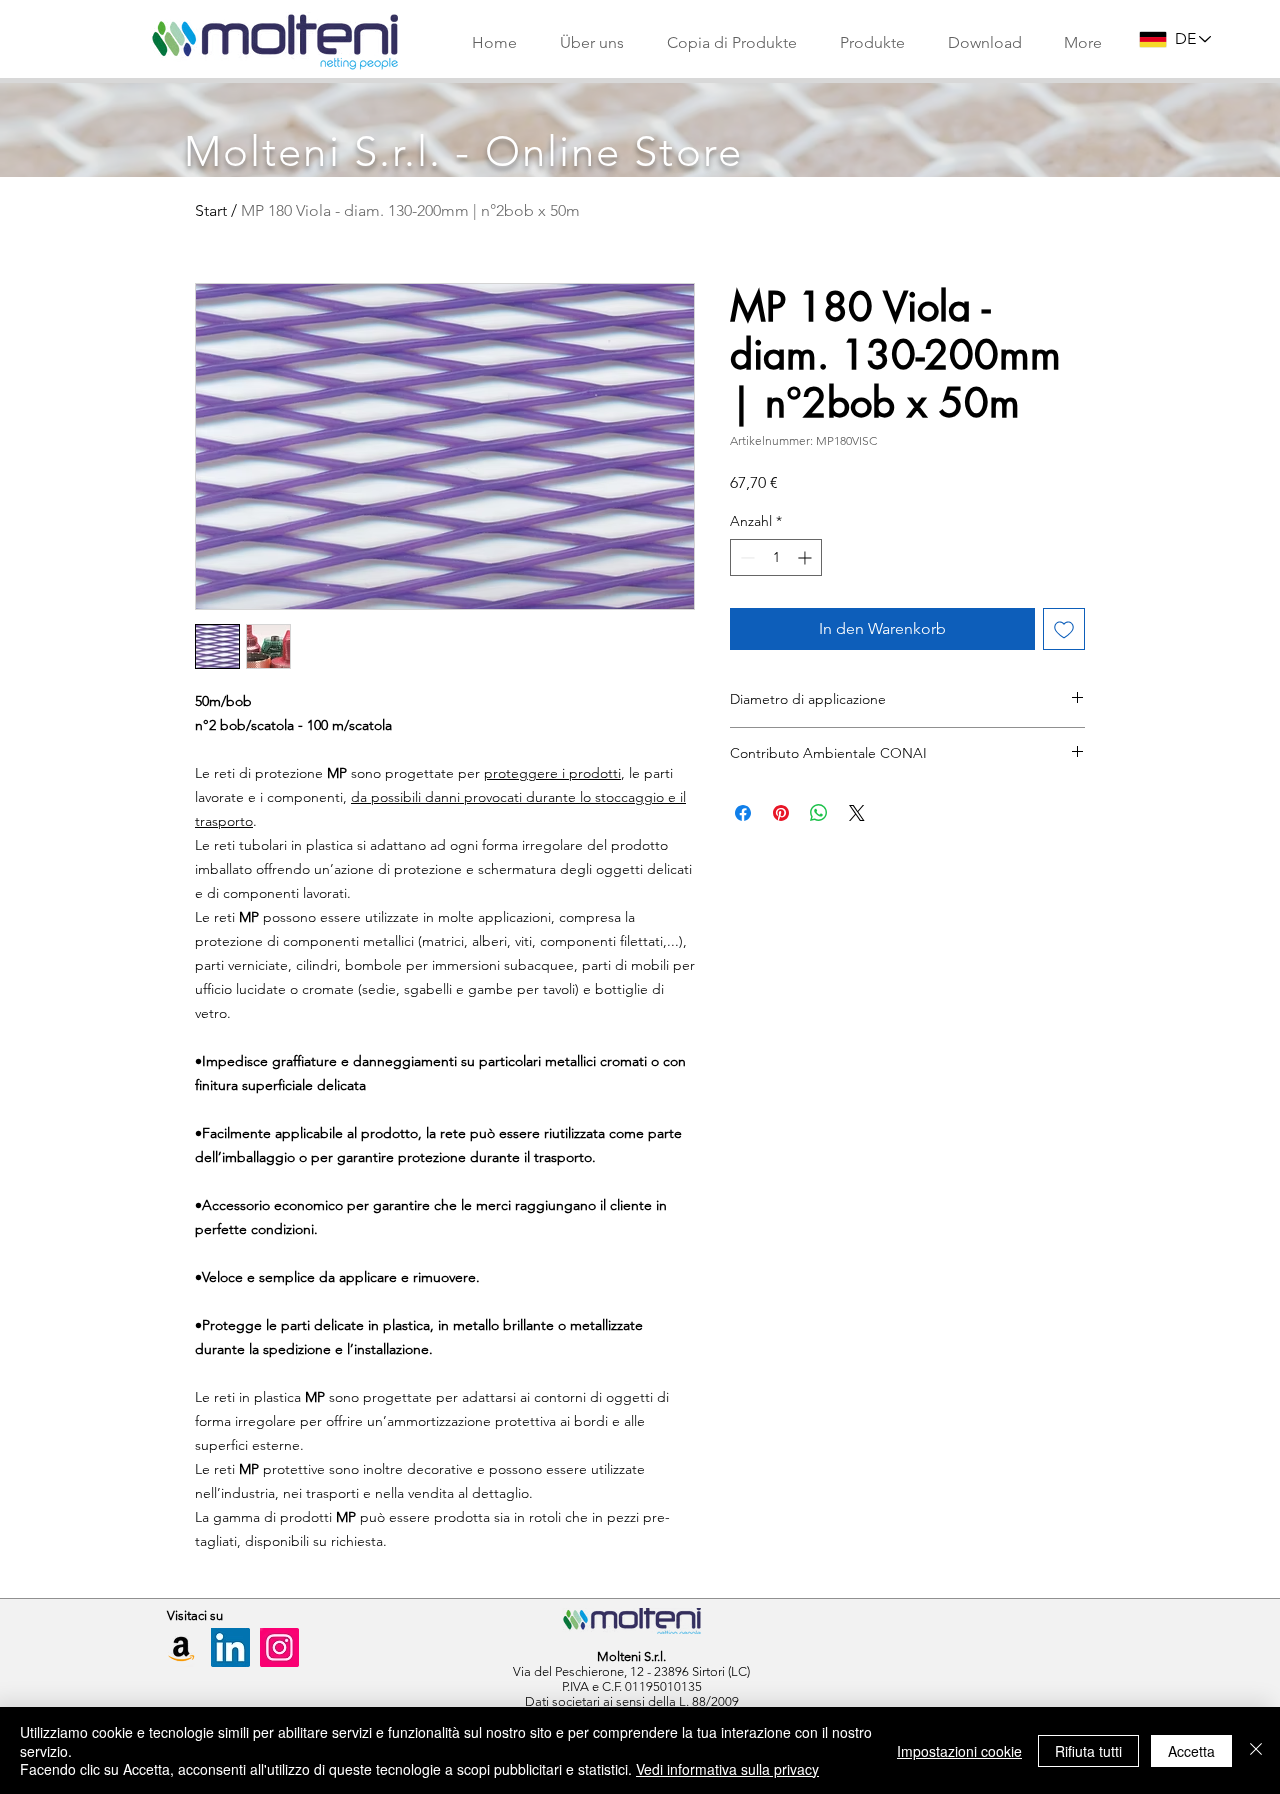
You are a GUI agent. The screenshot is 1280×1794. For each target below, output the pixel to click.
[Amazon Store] (181, 1647)
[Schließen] (1256, 1750)
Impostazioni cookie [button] (959, 1751)
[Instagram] (279, 1647)
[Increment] (806, 557)
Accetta (1191, 1751)
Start (211, 210)
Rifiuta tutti (1088, 1751)
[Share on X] (857, 813)
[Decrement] (745, 557)
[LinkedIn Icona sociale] (230, 1647)
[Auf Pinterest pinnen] (781, 813)
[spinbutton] (776, 557)
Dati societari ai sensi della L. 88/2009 (632, 1701)
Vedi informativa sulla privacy (727, 1769)
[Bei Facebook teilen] (743, 813)
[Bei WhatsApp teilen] (819, 813)
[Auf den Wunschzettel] (1064, 629)
